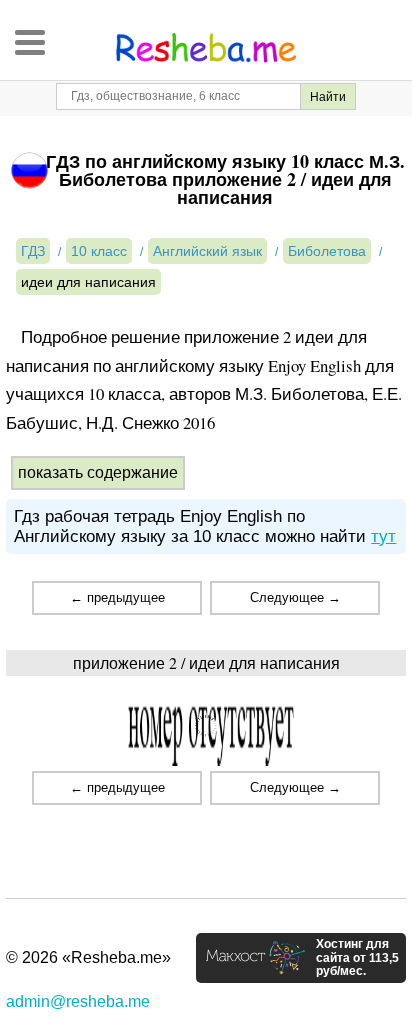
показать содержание (98, 472)
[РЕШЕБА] (206, 48)
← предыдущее (117, 597)
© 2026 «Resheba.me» (88, 957)
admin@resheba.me (78, 1001)
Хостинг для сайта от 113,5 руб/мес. (357, 958)
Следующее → (295, 597)
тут (383, 536)
